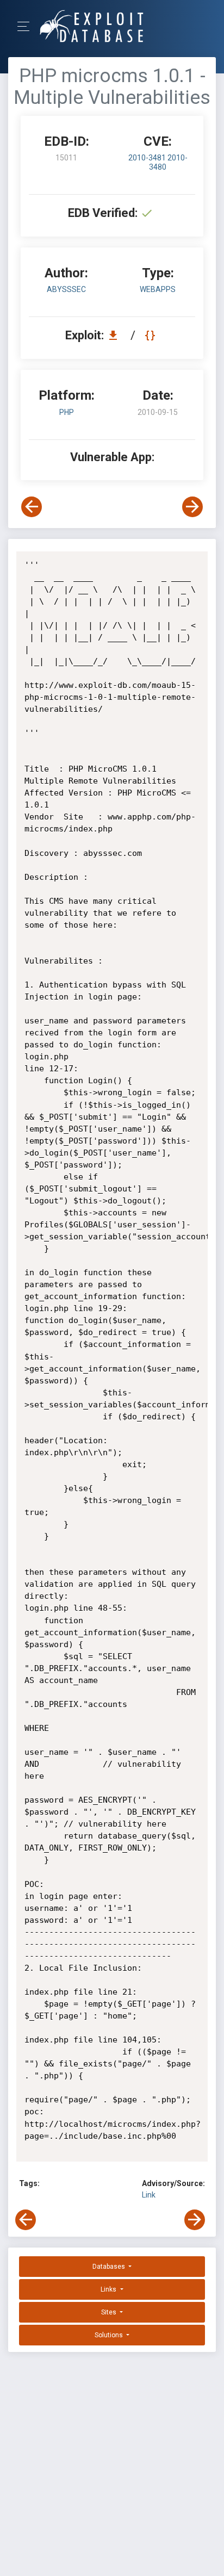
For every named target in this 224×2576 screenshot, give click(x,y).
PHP (67, 412)
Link (149, 2195)
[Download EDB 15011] (116, 335)
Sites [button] (110, 2312)
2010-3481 (148, 158)
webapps (158, 289)
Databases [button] (110, 2267)
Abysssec (66, 289)
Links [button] (109, 2289)
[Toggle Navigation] (27, 26)
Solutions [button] (110, 2335)
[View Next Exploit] (192, 507)
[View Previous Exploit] (32, 507)
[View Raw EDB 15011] (151, 335)
